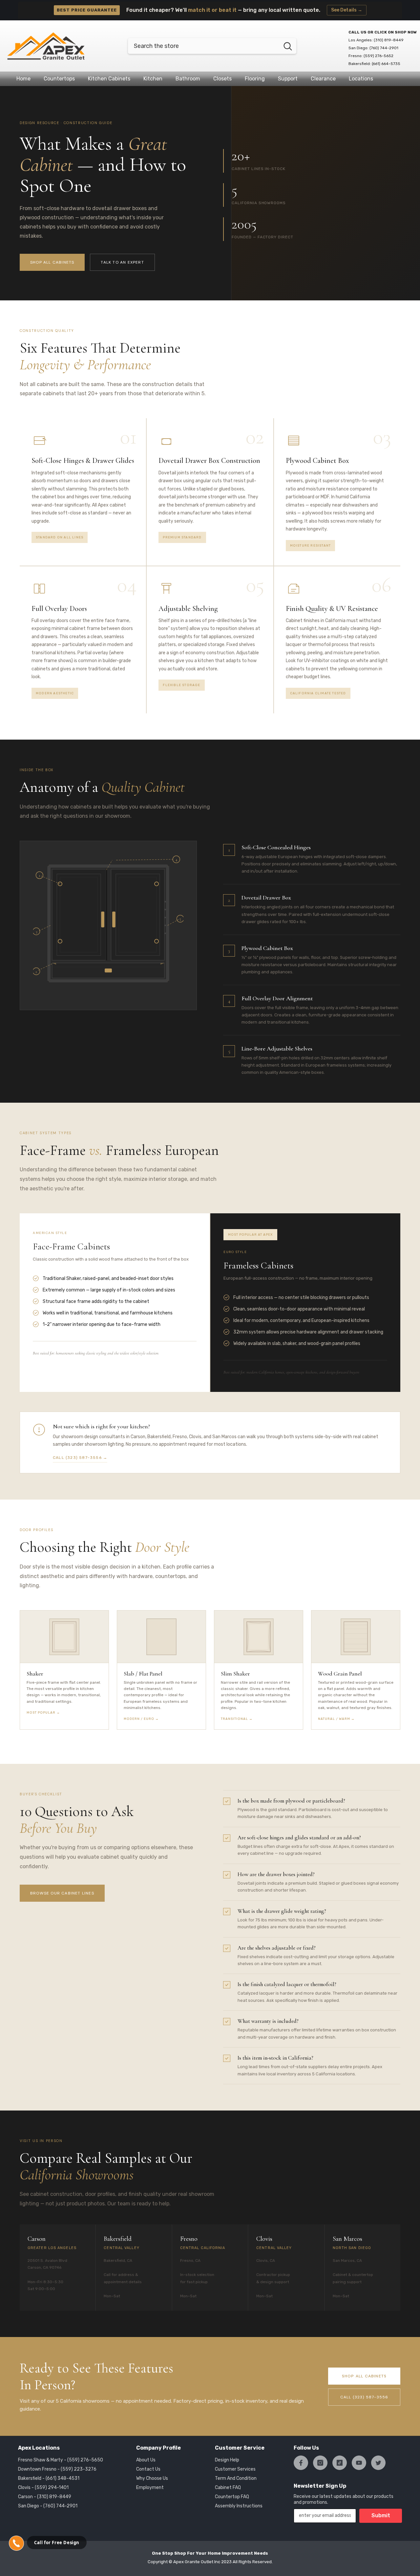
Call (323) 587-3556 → (80, 1458)
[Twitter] (378, 2463)
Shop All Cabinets (52, 262)
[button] (16, 2543)
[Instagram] (320, 2463)
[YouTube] (359, 2463)
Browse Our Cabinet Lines (62, 1893)
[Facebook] (301, 2463)
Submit (381, 2515)
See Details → (347, 10)
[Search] (212, 46)
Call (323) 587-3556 (364, 2397)
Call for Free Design (57, 2543)
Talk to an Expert (122, 262)
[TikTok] (340, 2463)
